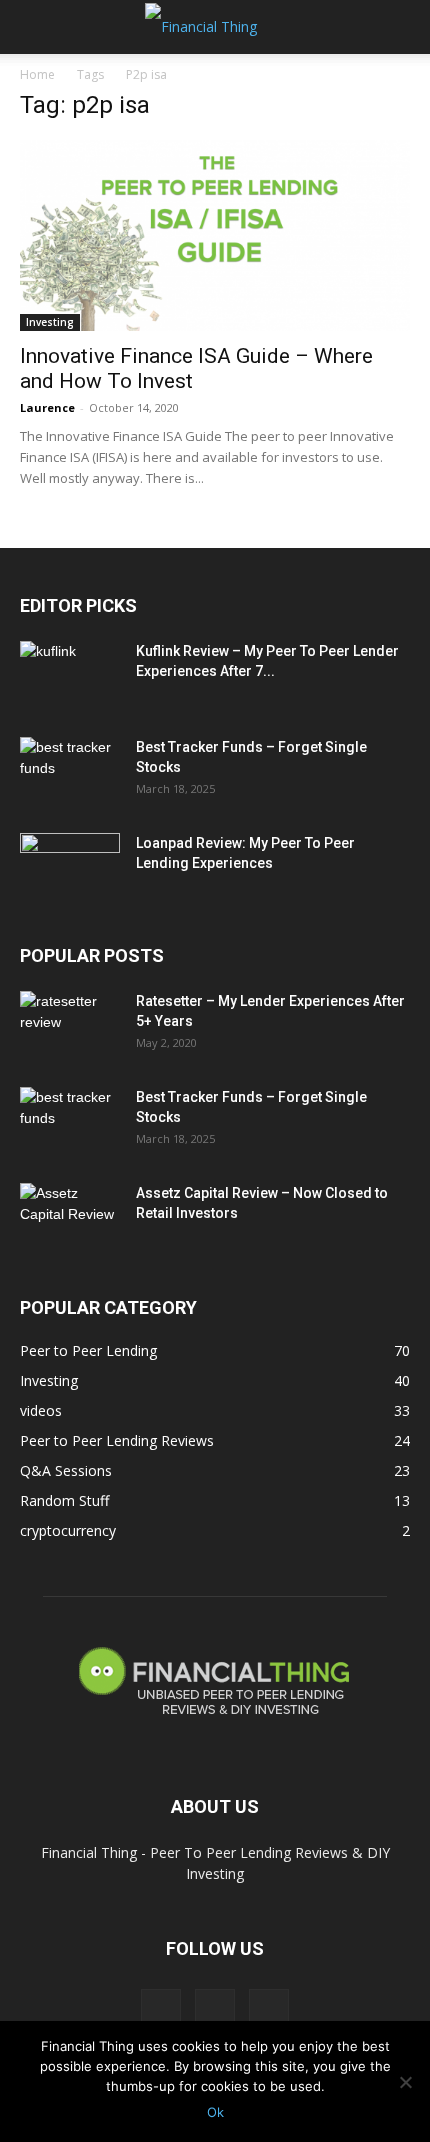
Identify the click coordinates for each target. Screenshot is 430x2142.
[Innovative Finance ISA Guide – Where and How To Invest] (215, 235)
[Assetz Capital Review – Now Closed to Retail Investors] (70, 1218)
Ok (215, 2112)
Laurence (47, 407)
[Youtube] (269, 2009)
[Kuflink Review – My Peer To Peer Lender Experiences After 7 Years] (70, 676)
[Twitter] (215, 2009)
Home (37, 74)
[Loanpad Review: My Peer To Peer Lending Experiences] (70, 868)
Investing (50, 322)
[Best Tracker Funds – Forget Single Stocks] (70, 772)
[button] (34, 27)
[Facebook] (161, 2009)
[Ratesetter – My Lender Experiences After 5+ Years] (70, 1026)
